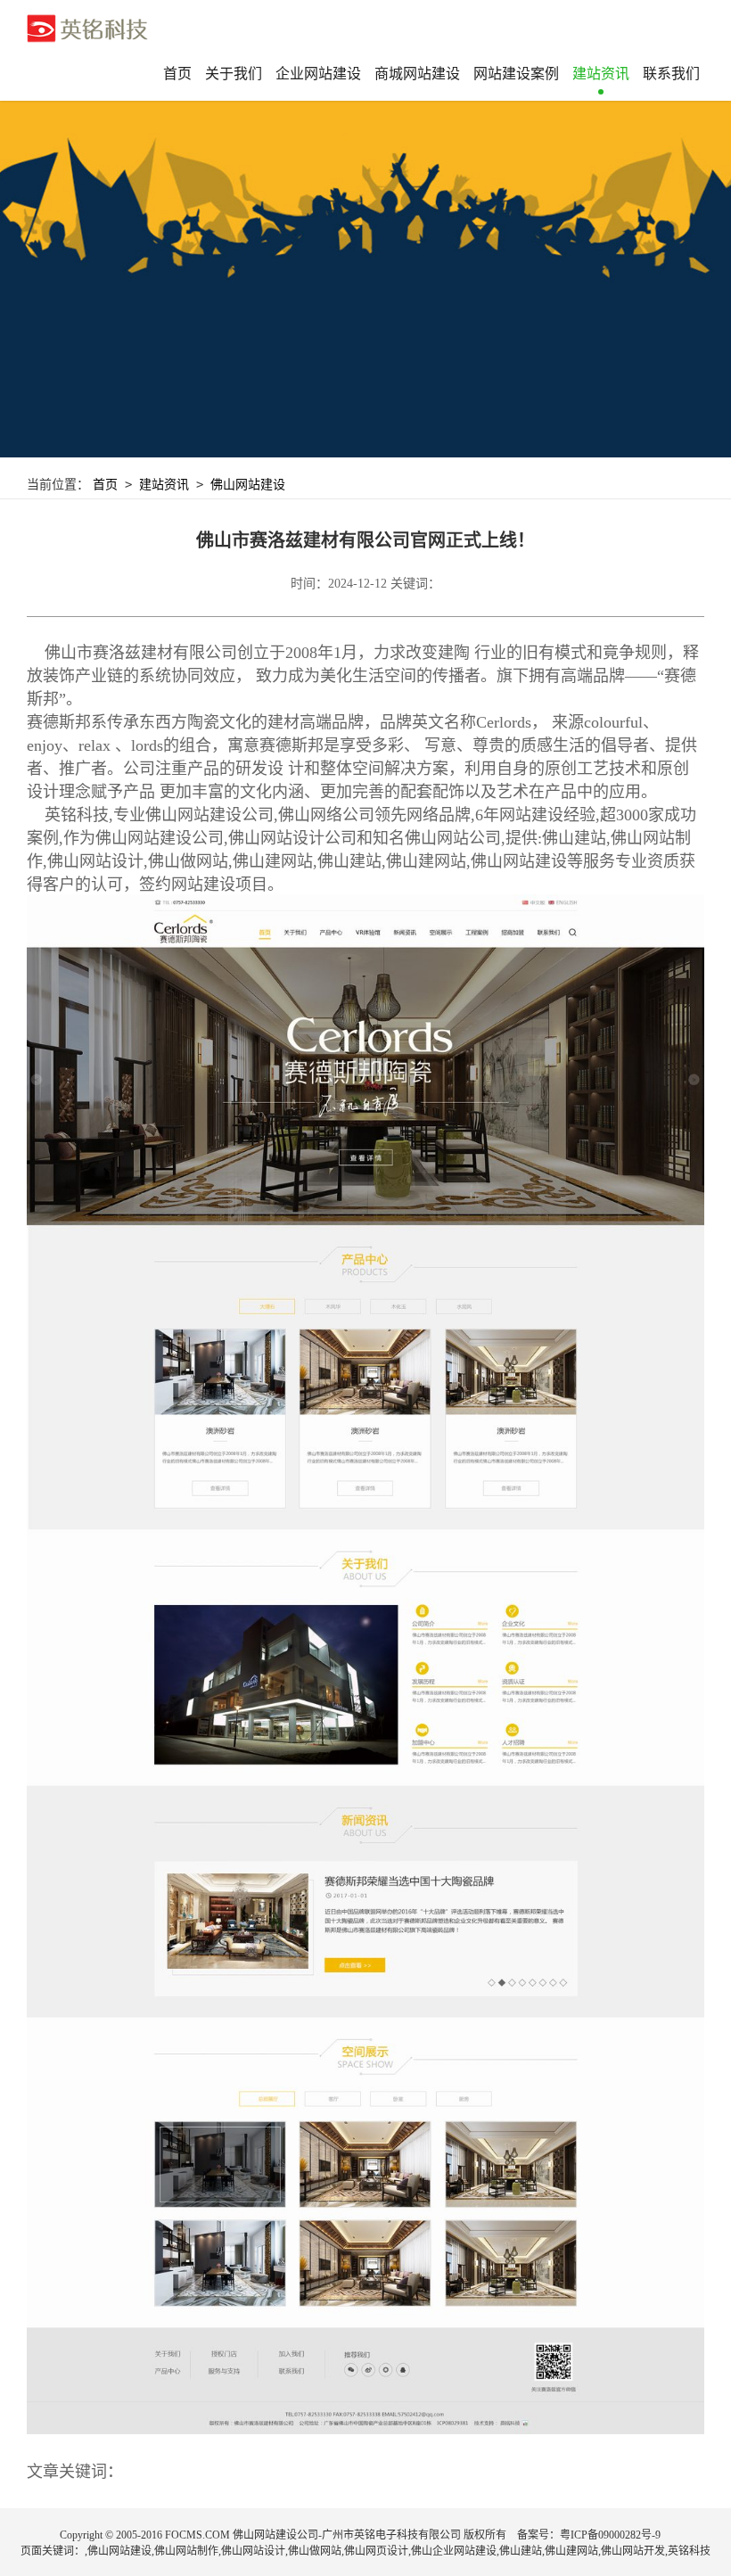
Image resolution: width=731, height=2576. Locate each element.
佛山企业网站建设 (454, 2551)
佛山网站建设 (248, 485)
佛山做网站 (315, 2551)
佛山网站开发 (633, 2551)
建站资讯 (164, 485)
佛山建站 (521, 2551)
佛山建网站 (571, 2551)
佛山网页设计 (376, 2551)
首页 (177, 74)
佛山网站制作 (186, 2551)
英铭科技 (689, 2551)
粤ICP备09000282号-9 (610, 2535)
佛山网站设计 (253, 2551)
